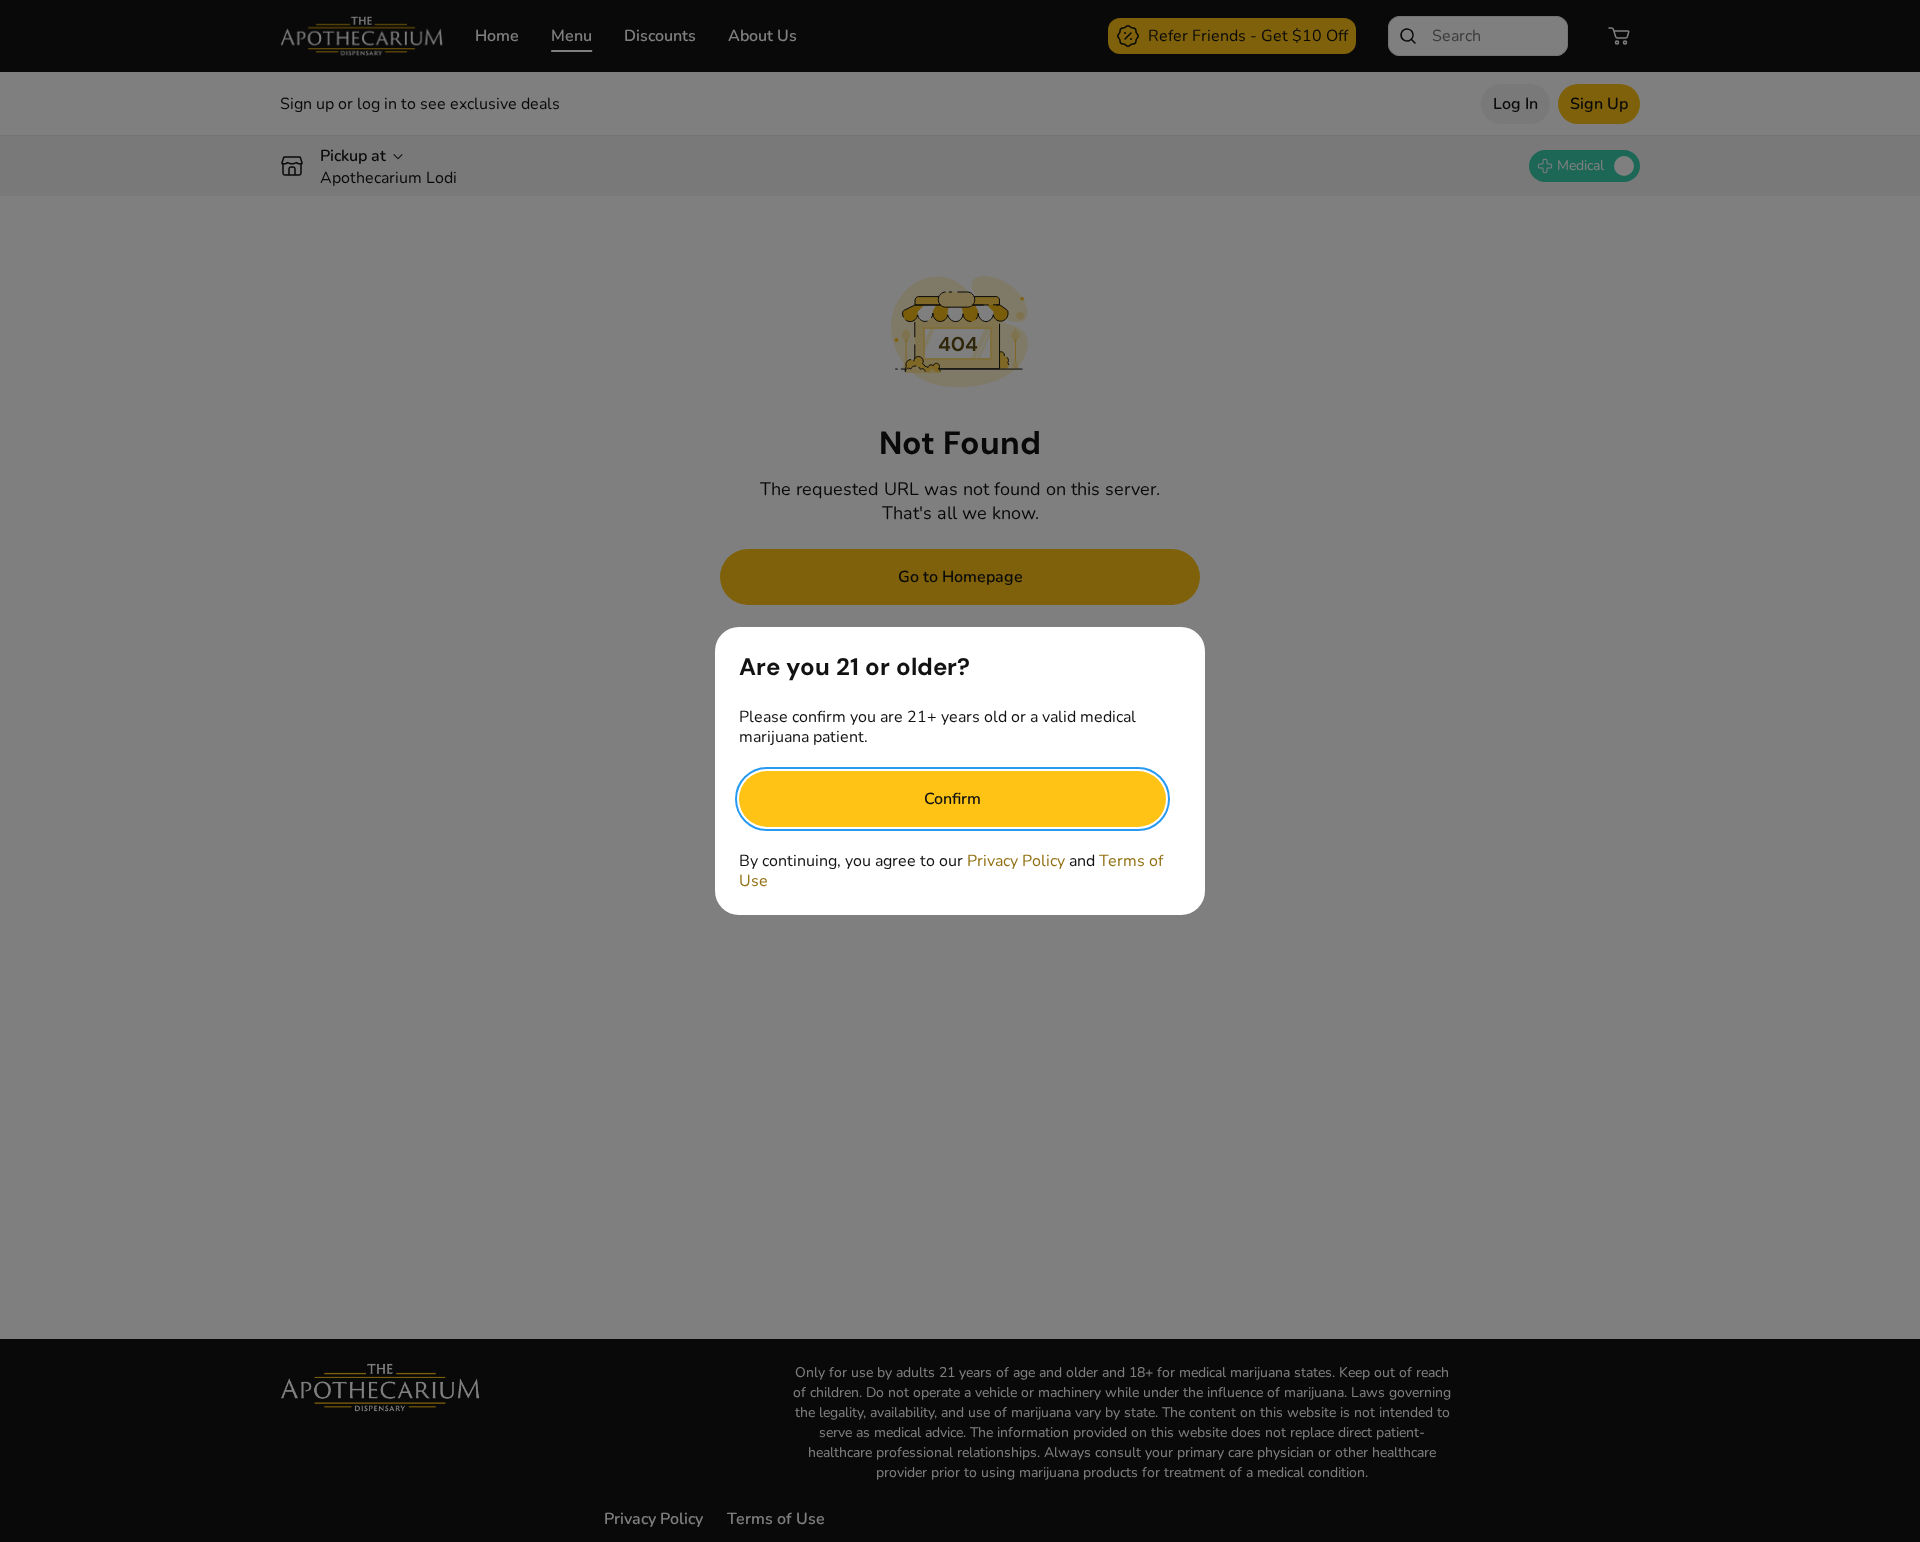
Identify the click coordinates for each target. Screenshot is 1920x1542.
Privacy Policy (1016, 861)
